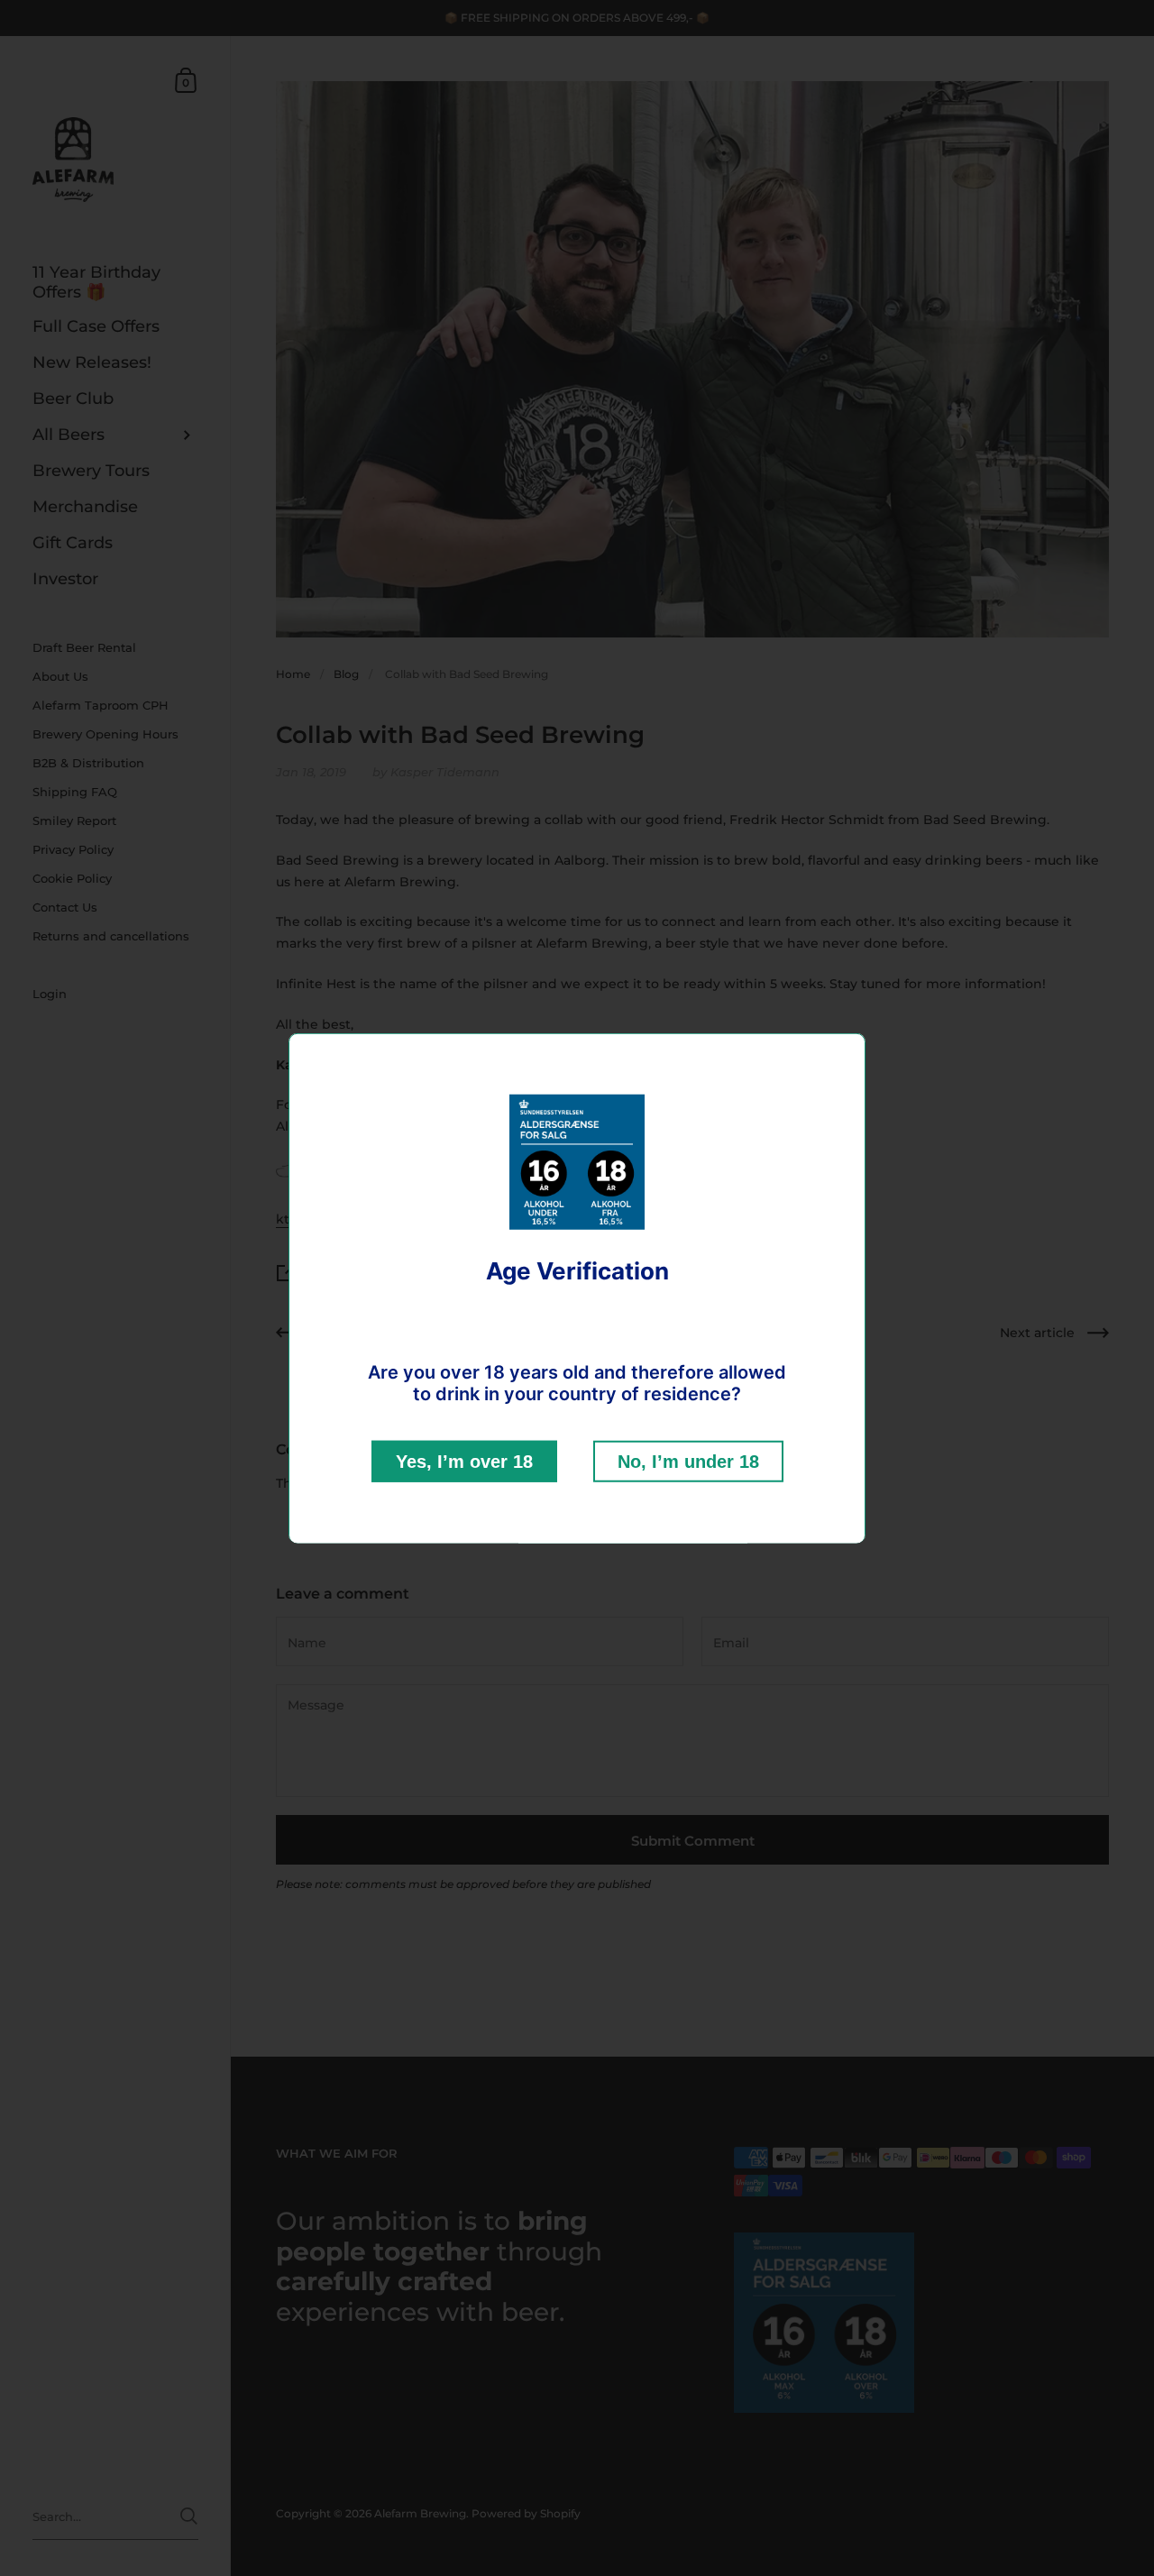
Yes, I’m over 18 (464, 1461)
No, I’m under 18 (688, 1461)
